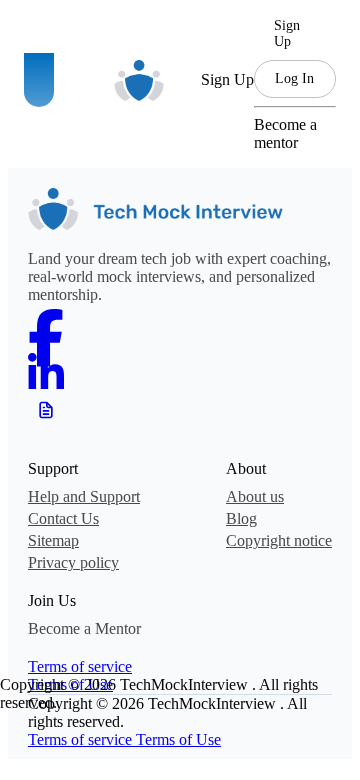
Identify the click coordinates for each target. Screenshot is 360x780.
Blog (241, 518)
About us (255, 496)
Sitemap (53, 540)
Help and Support (84, 496)
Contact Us (63, 518)
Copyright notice (279, 540)
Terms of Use (178, 739)
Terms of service (80, 666)
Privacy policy (73, 562)
